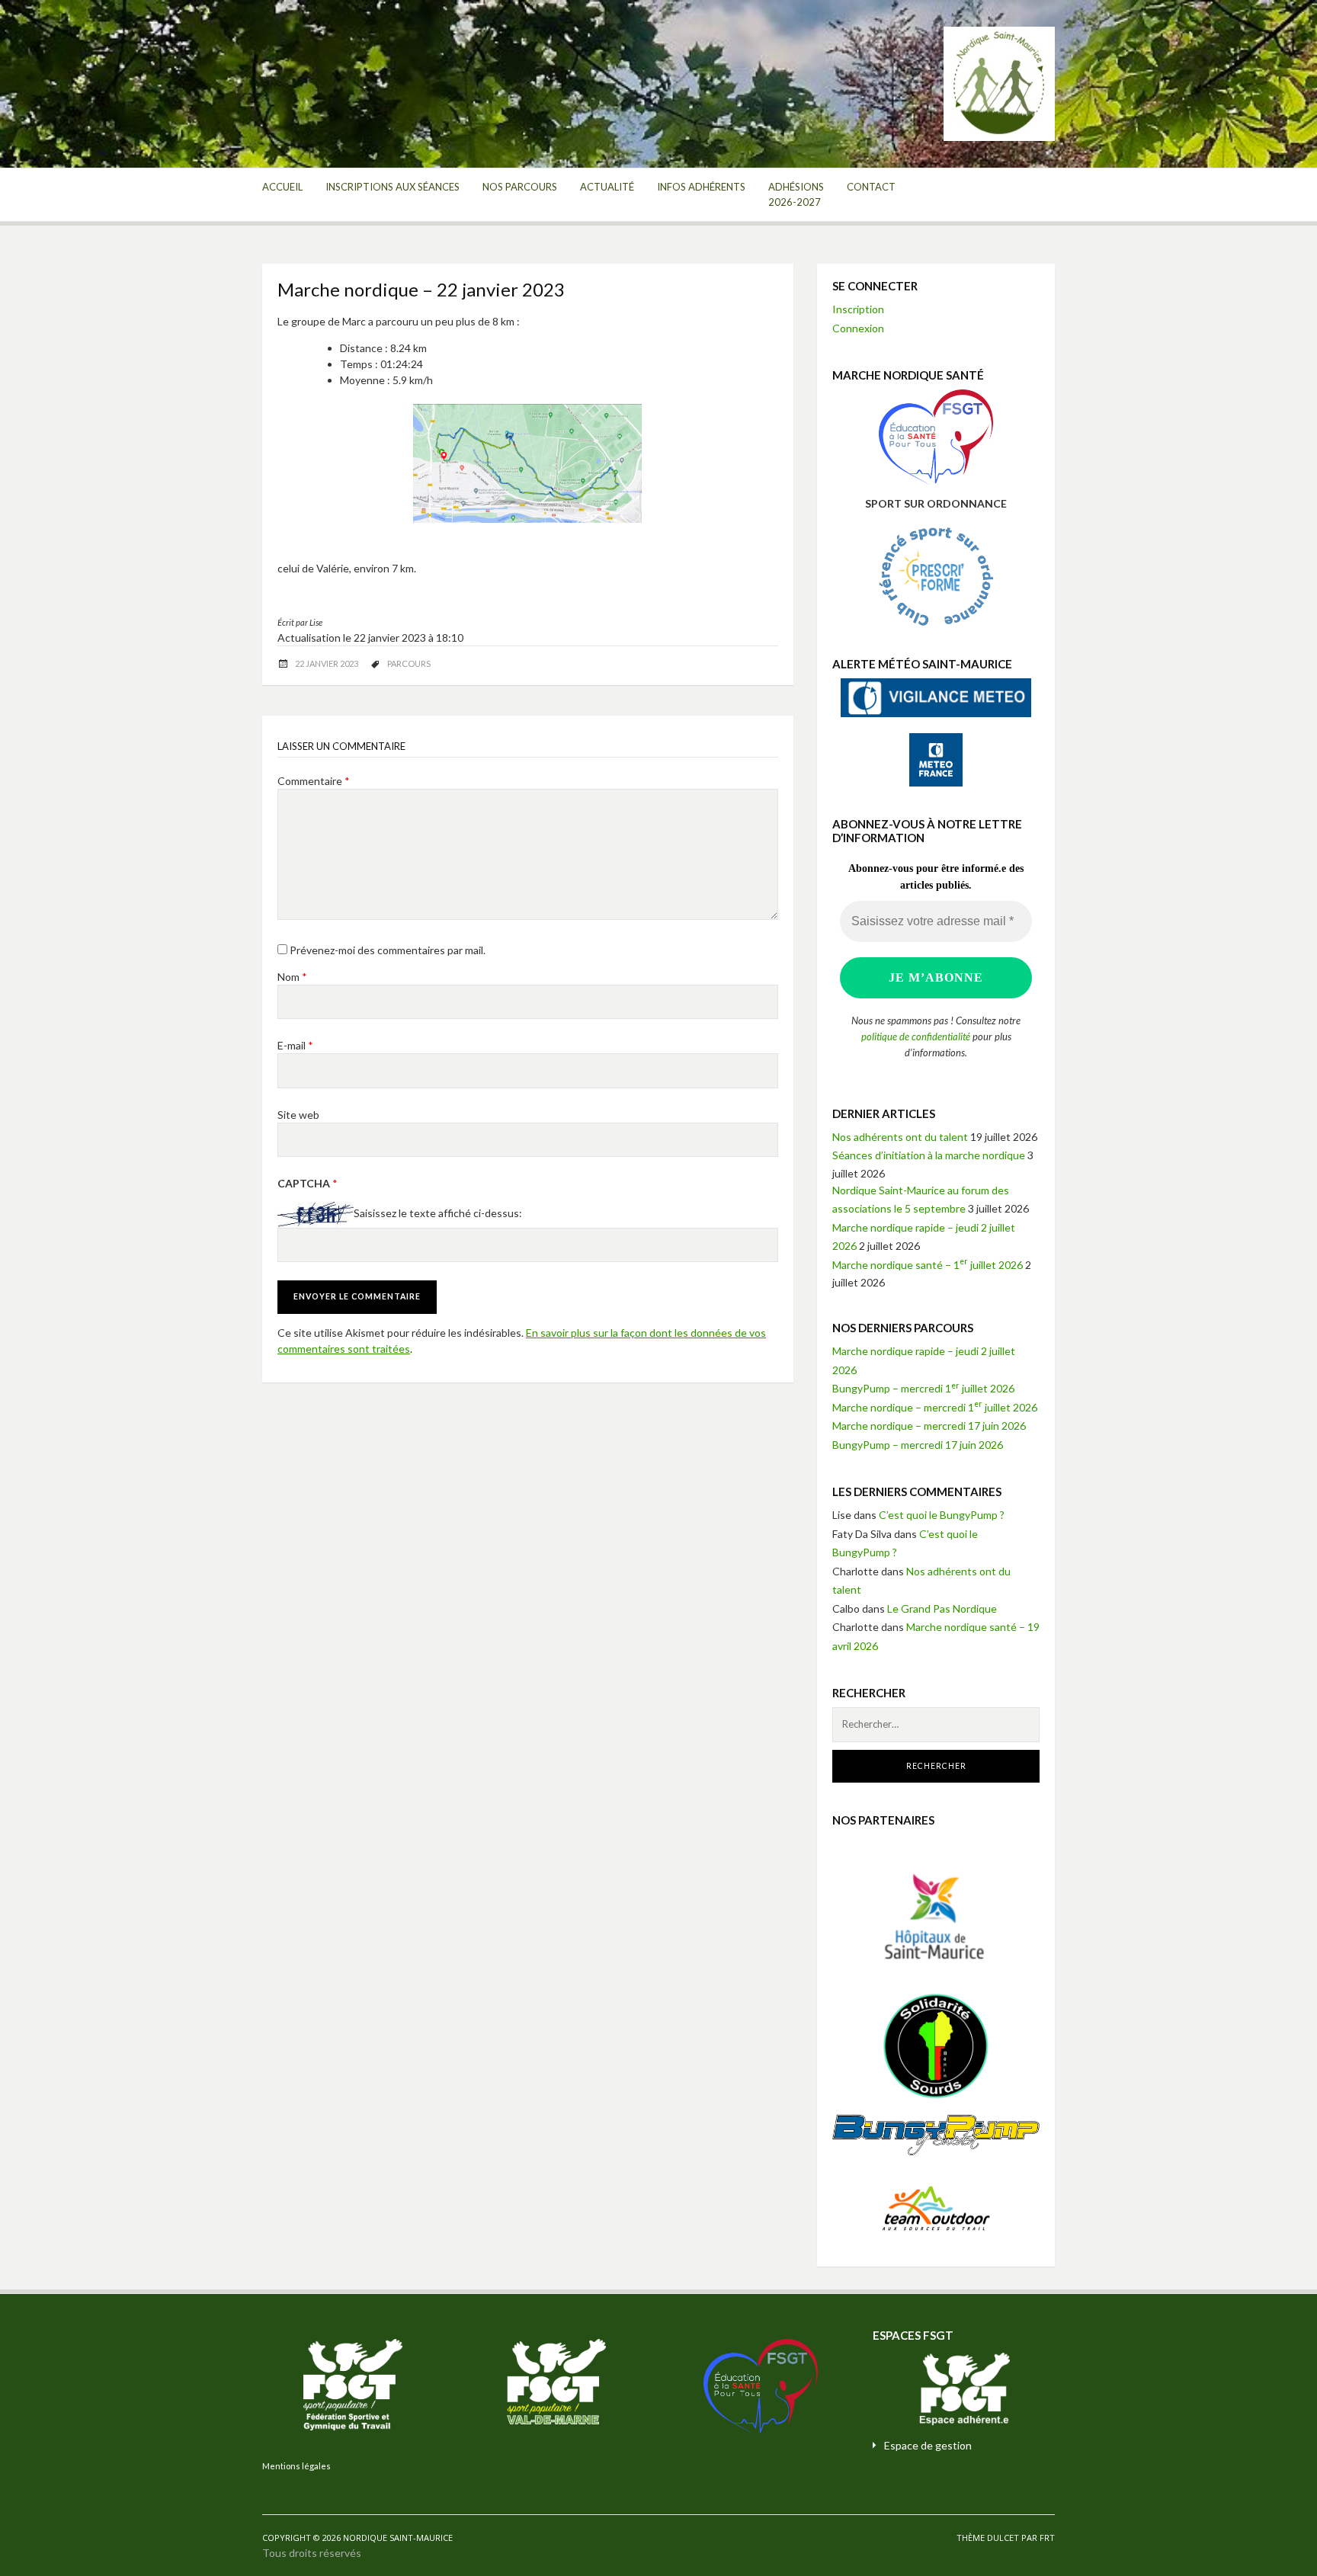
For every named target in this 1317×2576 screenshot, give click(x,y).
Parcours (409, 663)
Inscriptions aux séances (393, 187)
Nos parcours (520, 187)
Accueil (282, 187)
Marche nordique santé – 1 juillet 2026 (928, 1265)
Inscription (858, 309)
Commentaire (314, 781)
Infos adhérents (701, 187)
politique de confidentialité (916, 1036)
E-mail (295, 1045)
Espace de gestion (928, 2445)
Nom (292, 977)
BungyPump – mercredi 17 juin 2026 (918, 1445)
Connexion (858, 328)
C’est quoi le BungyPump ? (942, 1515)
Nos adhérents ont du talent (900, 1137)
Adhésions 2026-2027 (796, 194)
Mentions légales (296, 2466)
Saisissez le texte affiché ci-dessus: (438, 1214)
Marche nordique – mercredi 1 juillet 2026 (935, 1407)
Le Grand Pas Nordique (942, 1608)
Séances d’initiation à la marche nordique (929, 1155)
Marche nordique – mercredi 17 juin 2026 (929, 1426)
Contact (871, 187)
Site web (298, 1115)
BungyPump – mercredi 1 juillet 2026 (923, 1388)
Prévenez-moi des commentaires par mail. (388, 950)
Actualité (607, 187)
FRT (1047, 2538)
